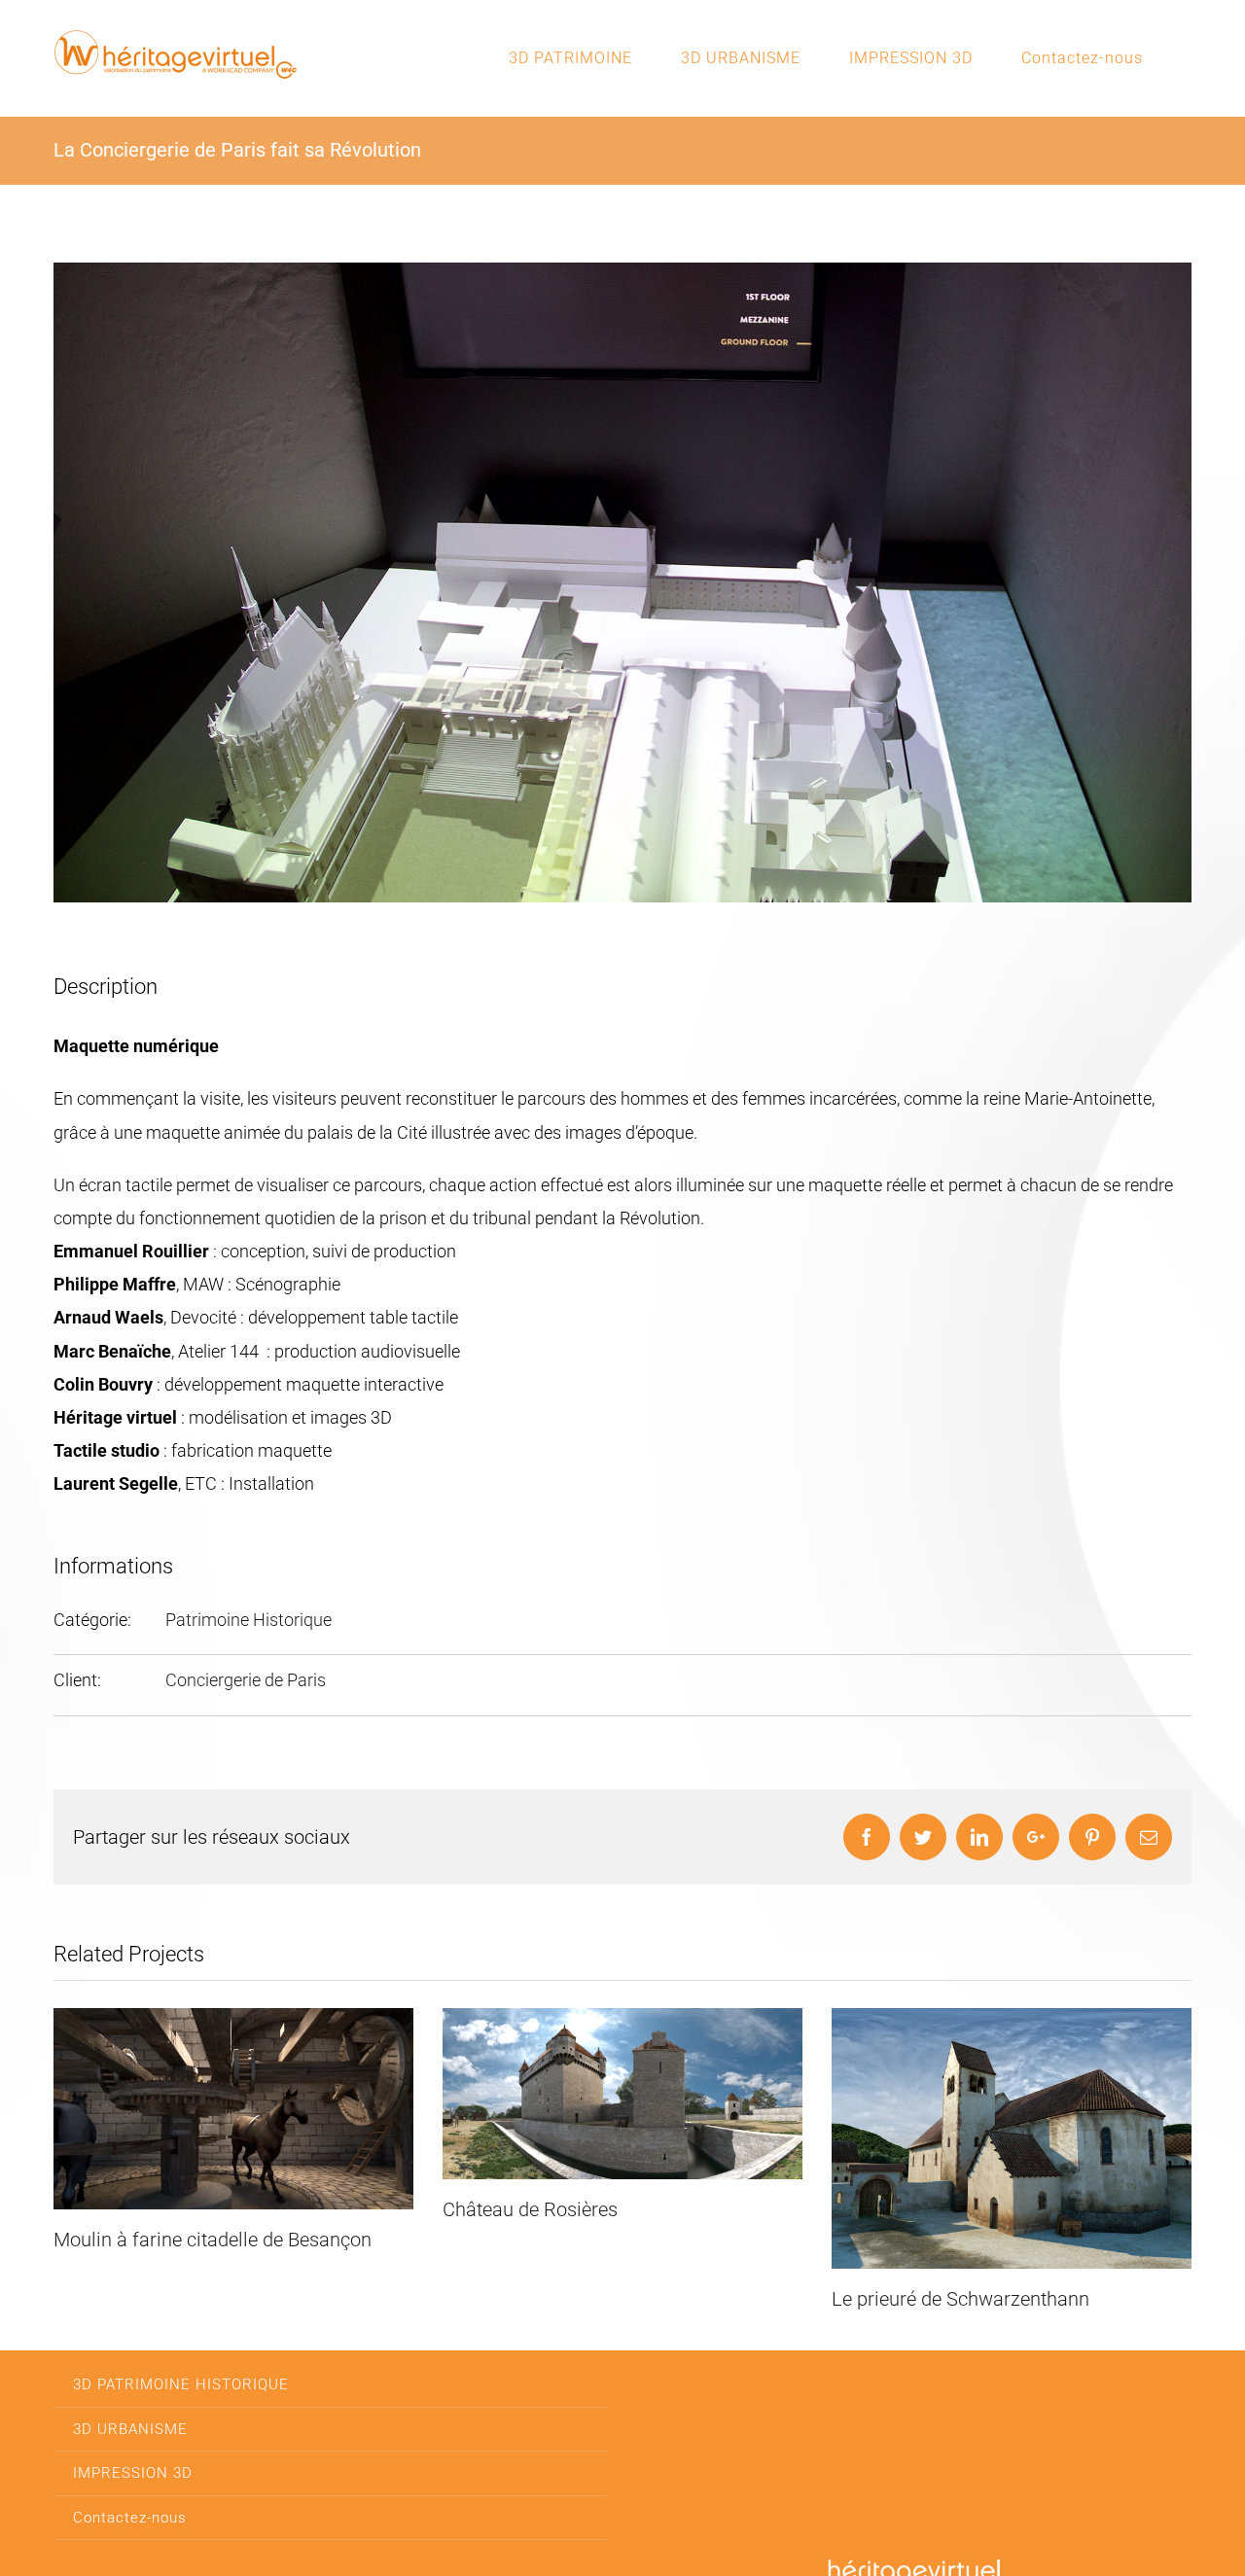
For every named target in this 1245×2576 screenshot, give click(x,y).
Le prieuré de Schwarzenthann (960, 2299)
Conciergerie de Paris (246, 1680)
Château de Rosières (530, 2209)
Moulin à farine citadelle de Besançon (213, 2240)
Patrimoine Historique (249, 1620)
